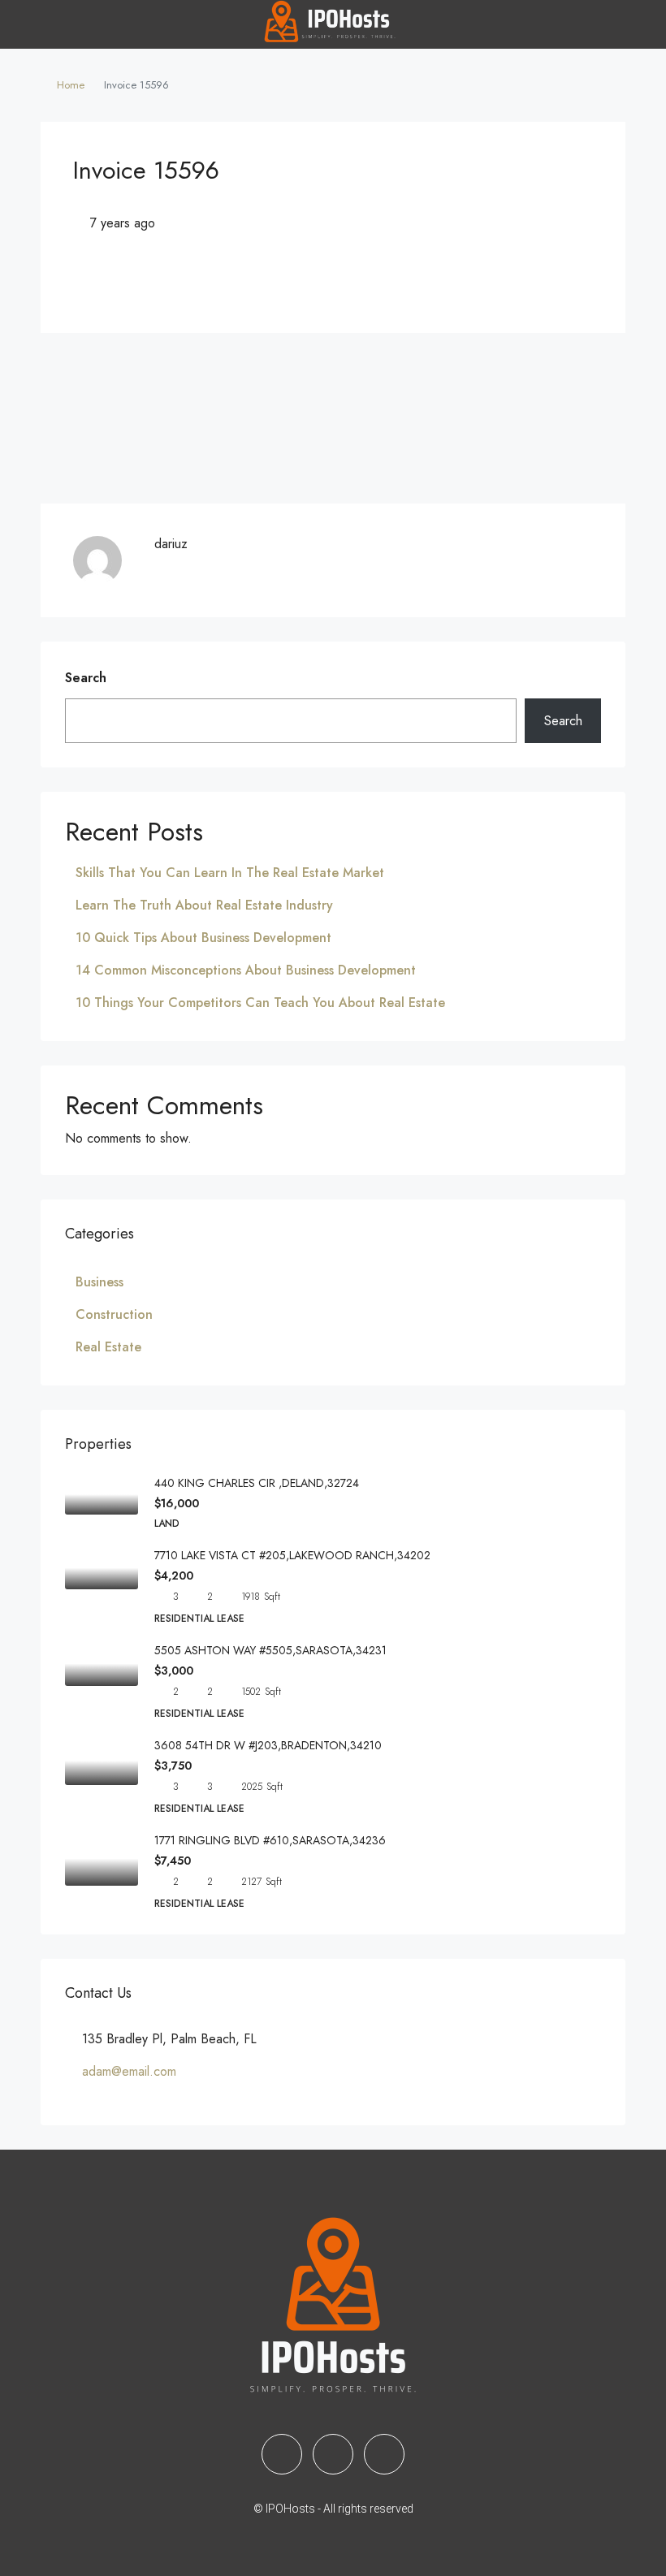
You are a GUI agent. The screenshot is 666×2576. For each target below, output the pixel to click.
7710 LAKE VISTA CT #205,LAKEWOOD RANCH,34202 (292, 1555)
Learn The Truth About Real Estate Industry (204, 905)
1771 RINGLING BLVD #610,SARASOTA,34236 (270, 1840)
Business (99, 1282)
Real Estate (108, 1347)
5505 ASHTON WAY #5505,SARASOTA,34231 (270, 1650)
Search (86, 678)
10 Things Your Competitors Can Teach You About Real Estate (260, 1003)
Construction (114, 1314)
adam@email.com (129, 2071)
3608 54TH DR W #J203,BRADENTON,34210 (268, 1745)
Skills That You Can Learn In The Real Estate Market (230, 873)
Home (71, 85)
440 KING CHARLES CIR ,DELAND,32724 (257, 1483)
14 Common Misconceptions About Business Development (246, 970)
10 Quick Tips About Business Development (203, 938)
